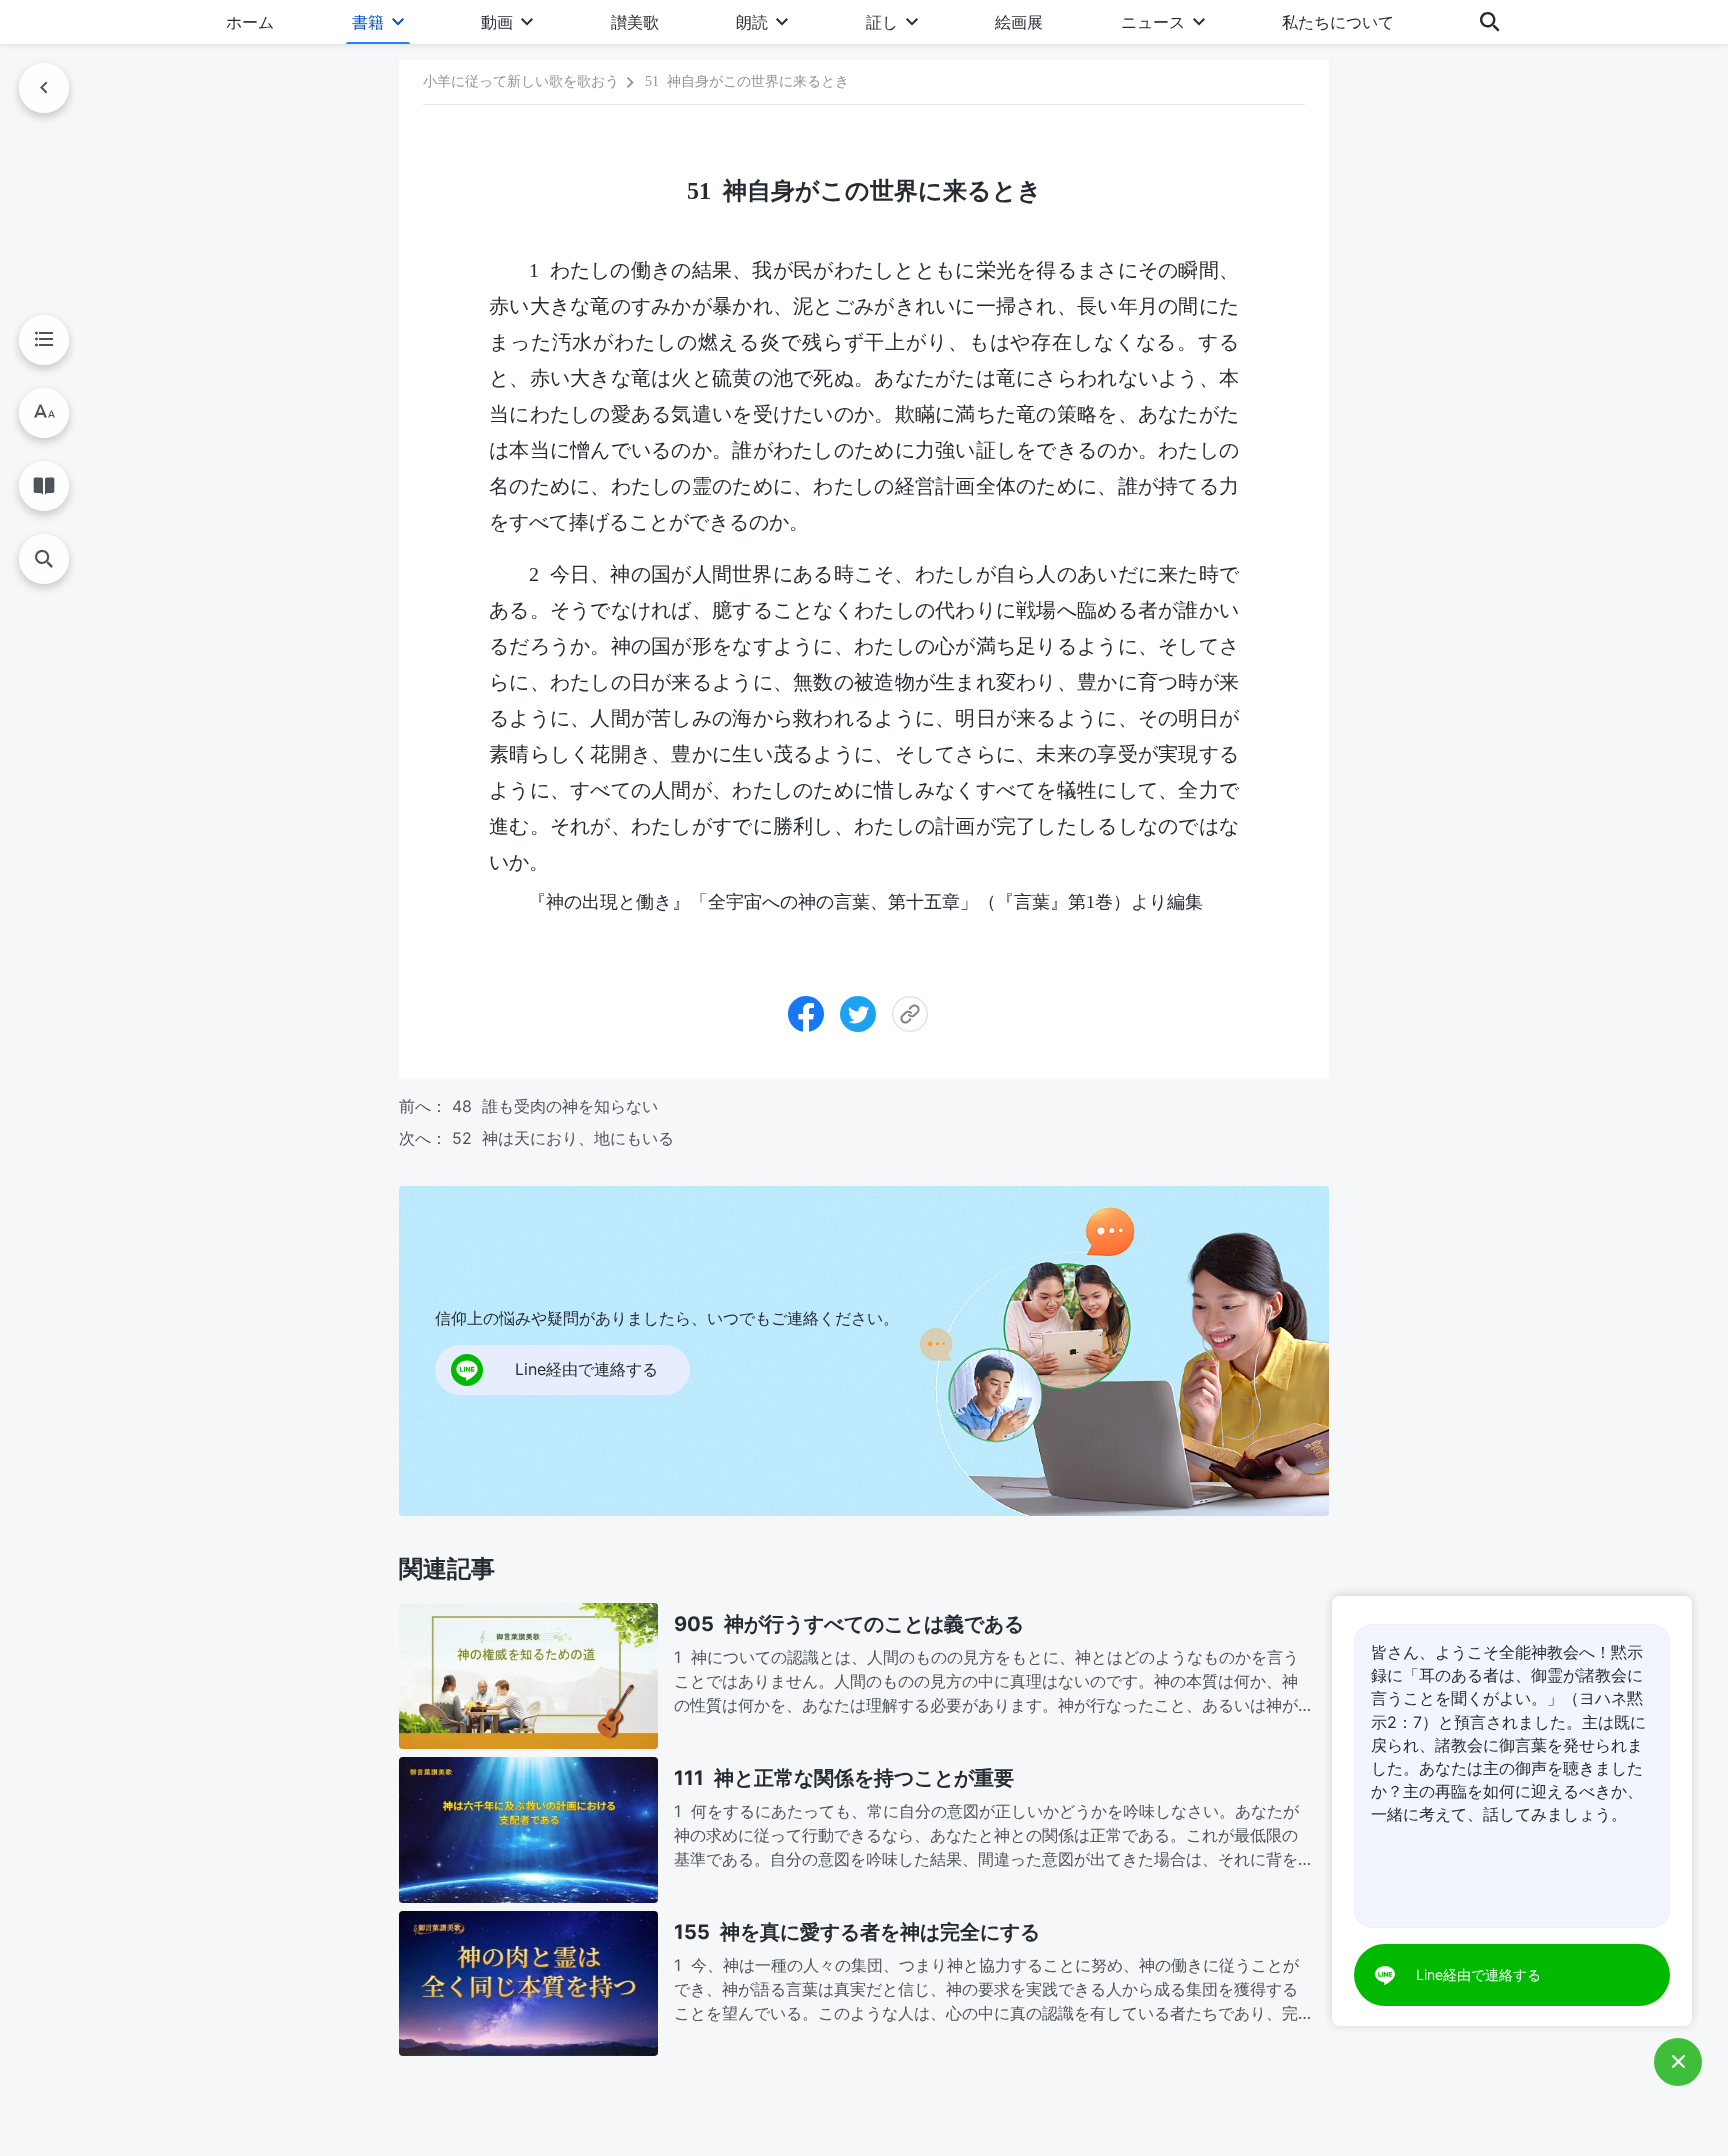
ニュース (1153, 22)
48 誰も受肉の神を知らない (555, 1106)
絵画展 (1019, 22)
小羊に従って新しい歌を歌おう (521, 81)
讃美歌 (635, 22)
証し (882, 22)
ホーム (250, 22)
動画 (497, 22)
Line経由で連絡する (1478, 1974)
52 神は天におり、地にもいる (563, 1138)
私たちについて (1338, 22)
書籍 (368, 22)
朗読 (752, 22)
